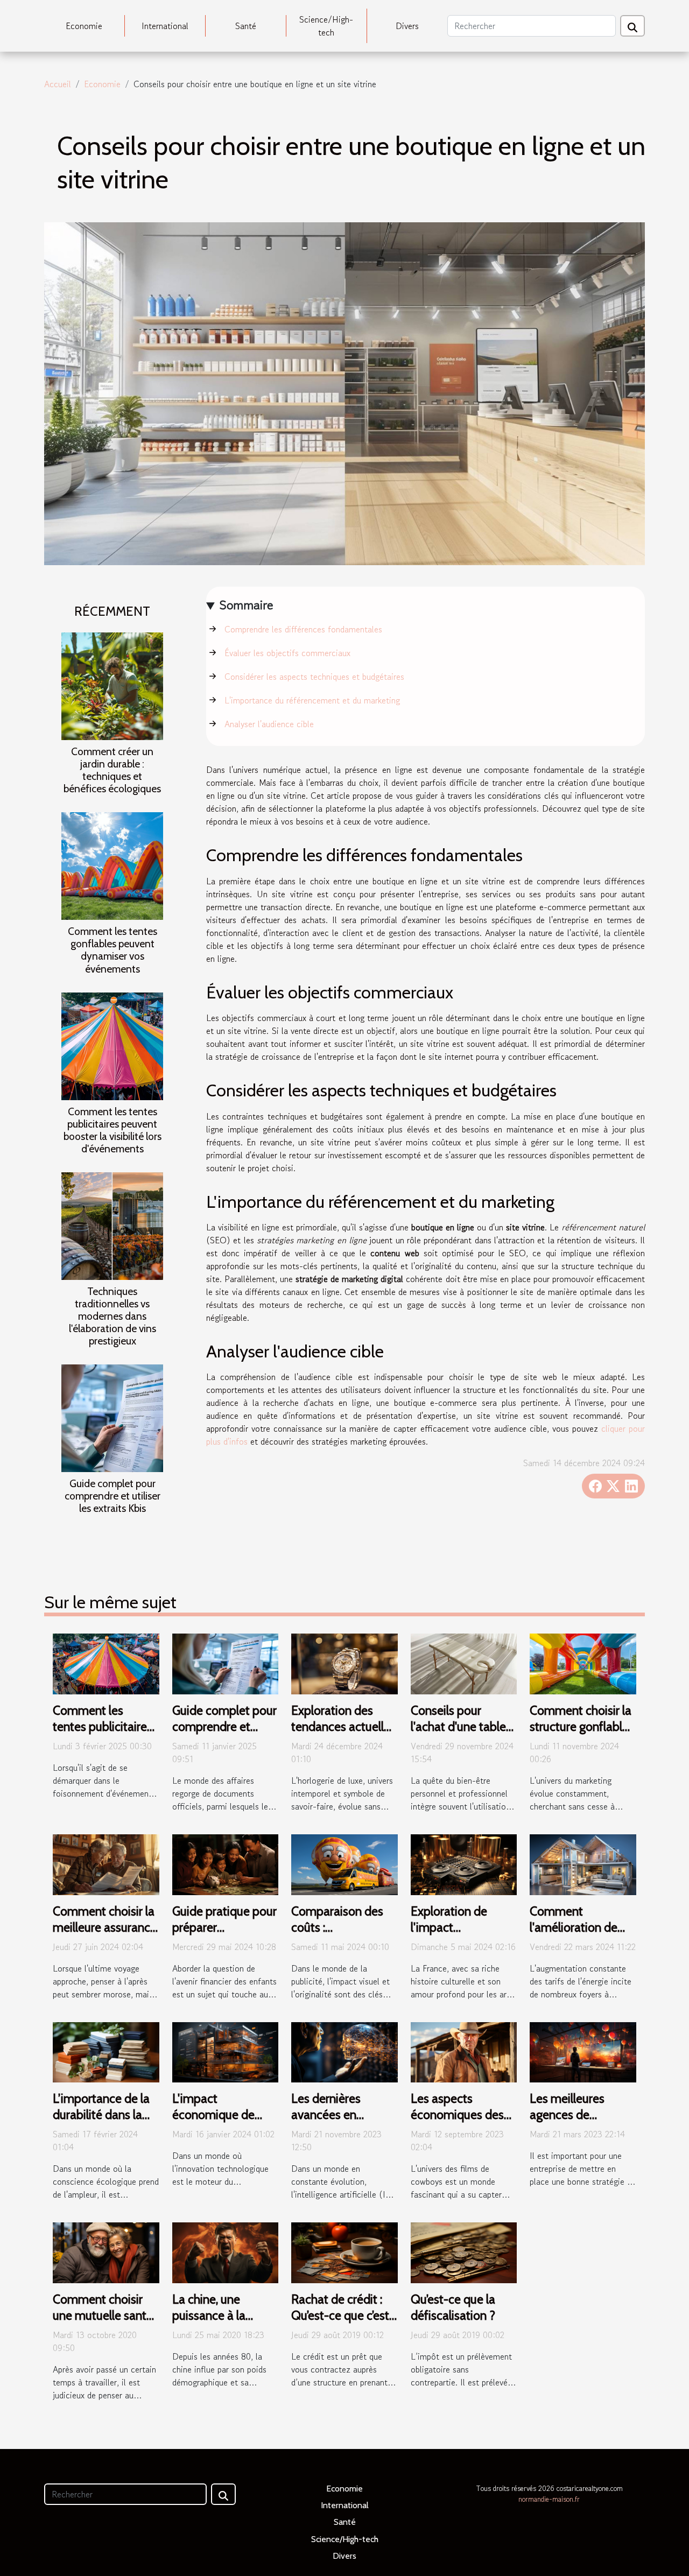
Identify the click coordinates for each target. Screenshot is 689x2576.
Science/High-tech (326, 26)
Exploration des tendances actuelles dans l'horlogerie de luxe (343, 1735)
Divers (407, 26)
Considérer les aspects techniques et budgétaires (314, 677)
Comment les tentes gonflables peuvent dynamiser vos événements (113, 950)
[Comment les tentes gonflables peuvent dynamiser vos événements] (112, 865)
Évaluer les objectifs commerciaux (287, 653)
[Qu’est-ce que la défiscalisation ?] (464, 2251)
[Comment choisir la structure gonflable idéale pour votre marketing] (583, 1663)
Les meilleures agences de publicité (567, 2115)
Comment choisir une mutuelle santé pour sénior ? (103, 2315)
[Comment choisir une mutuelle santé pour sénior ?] (106, 2251)
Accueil (58, 84)
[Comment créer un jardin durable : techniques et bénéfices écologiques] (112, 685)
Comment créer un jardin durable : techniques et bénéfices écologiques (112, 770)
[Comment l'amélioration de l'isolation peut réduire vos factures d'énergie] (583, 1863)
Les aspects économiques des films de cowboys (457, 2115)
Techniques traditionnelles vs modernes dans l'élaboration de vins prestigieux (113, 1316)
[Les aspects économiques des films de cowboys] (464, 2051)
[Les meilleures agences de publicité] (583, 2051)
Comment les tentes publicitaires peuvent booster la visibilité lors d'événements (113, 1130)
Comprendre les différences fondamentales (303, 629)
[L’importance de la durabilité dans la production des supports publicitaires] (106, 2051)
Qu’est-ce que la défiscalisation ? (453, 2307)
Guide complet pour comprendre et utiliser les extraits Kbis (113, 1496)
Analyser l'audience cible (269, 724)
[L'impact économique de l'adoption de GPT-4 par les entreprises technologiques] (226, 2051)
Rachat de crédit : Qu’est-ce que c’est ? (340, 2315)
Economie (84, 26)
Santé (246, 26)
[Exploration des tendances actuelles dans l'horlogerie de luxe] (344, 1663)
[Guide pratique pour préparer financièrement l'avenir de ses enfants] (226, 1863)
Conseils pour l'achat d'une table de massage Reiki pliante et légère (458, 1735)
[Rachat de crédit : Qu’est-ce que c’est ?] (344, 2251)
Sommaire (246, 605)
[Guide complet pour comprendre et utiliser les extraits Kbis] (112, 1417)
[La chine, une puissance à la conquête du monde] (226, 2251)
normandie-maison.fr (549, 2499)
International (165, 26)
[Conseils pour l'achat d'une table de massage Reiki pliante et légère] (464, 1663)
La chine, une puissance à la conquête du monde (209, 2324)
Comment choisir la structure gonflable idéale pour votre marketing (581, 1735)
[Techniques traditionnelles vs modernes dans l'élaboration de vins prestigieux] (112, 1224)
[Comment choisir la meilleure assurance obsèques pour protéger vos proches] (106, 1863)
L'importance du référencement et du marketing (312, 700)
